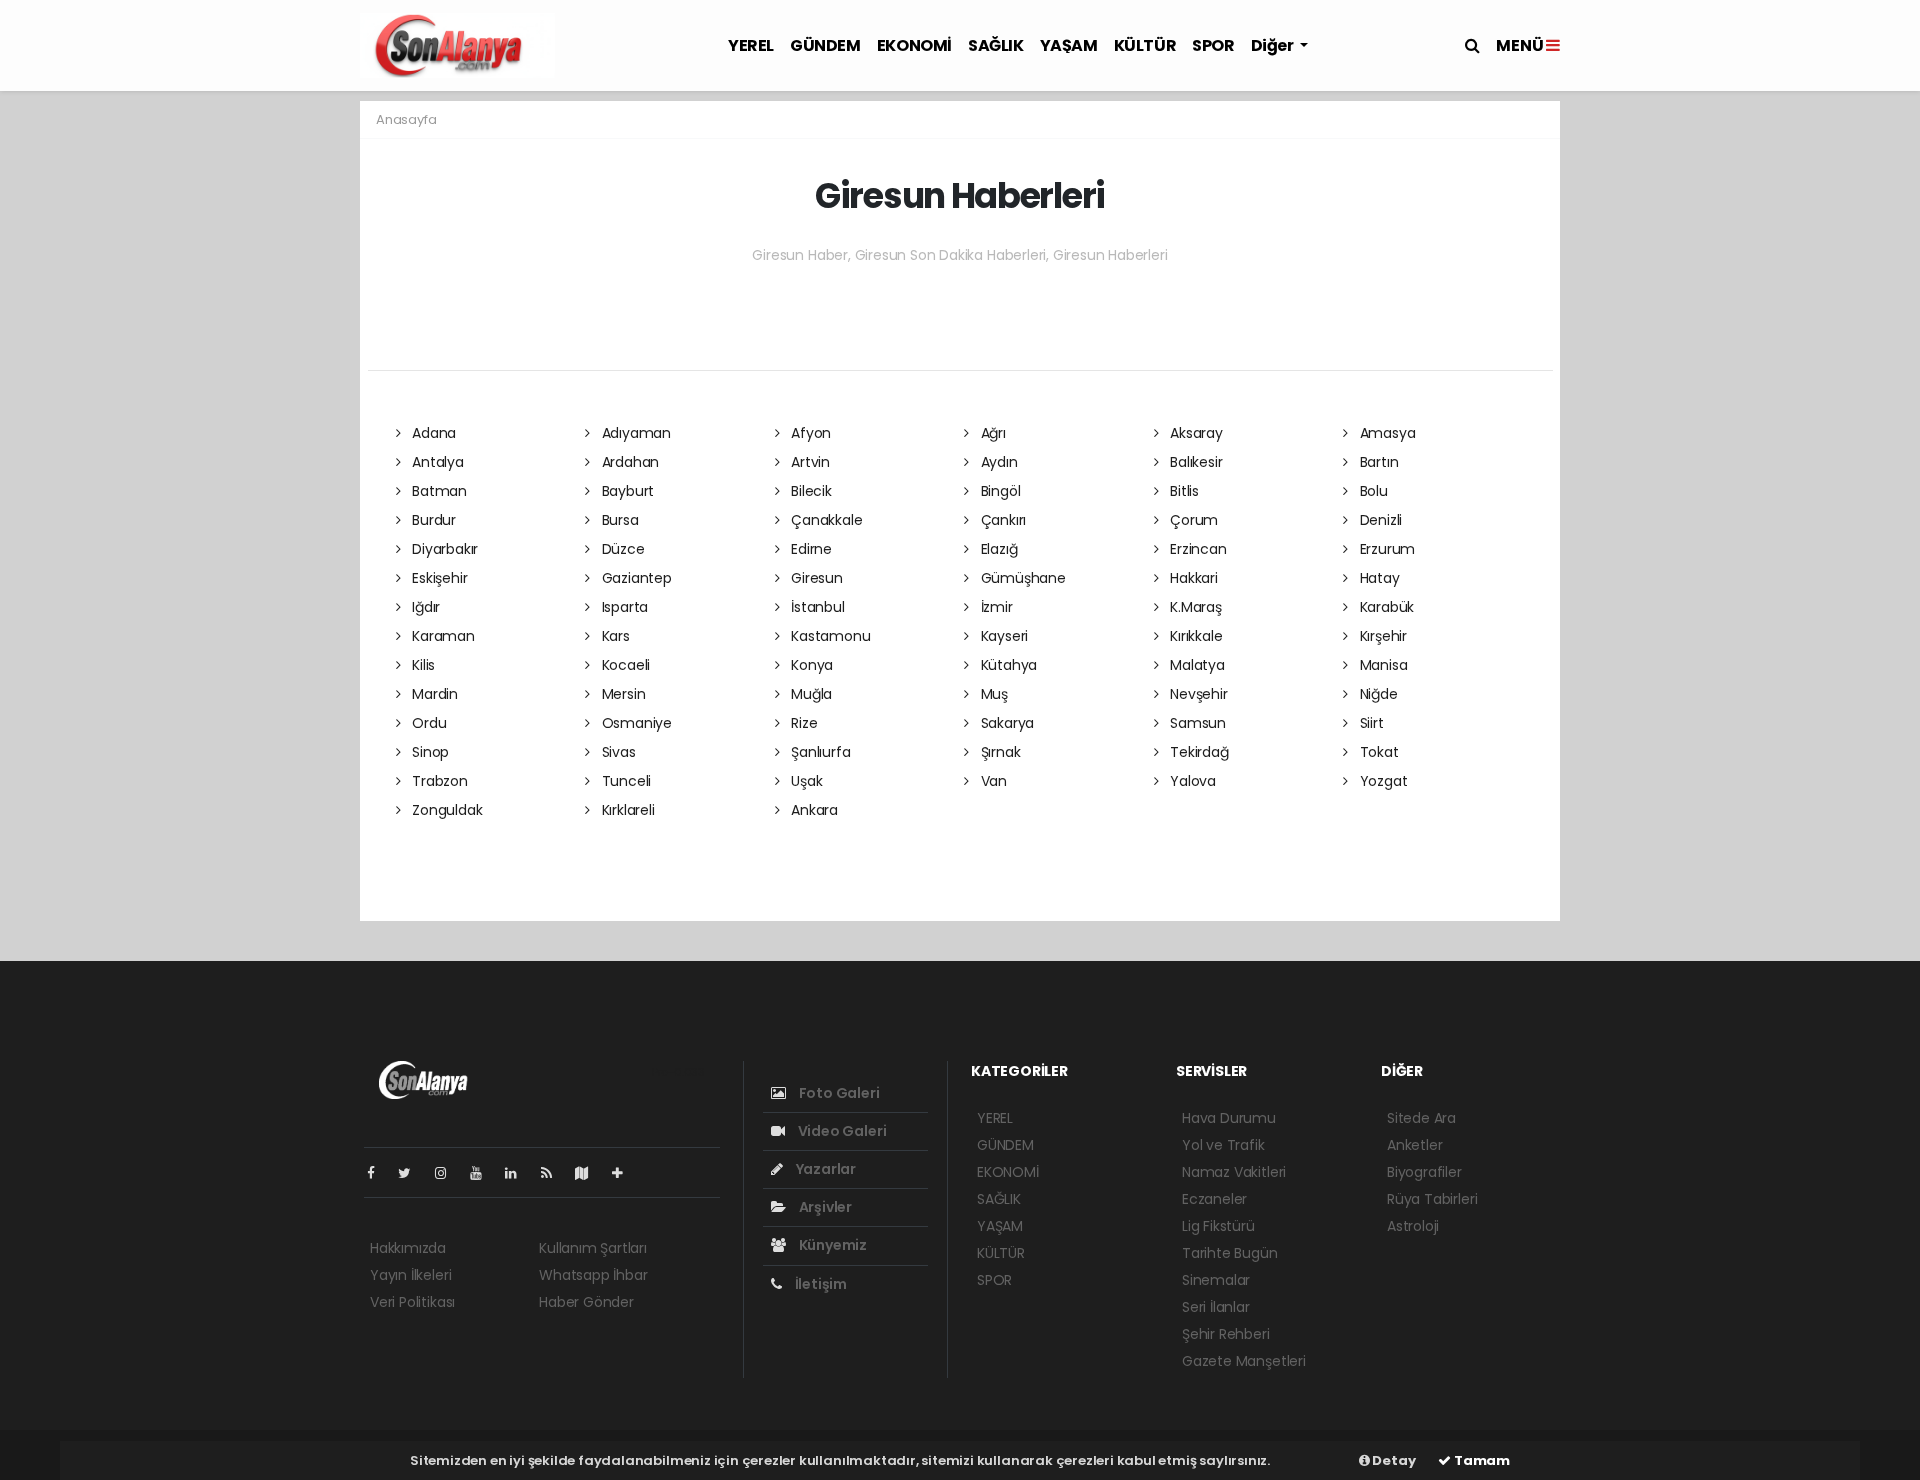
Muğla (809, 694)
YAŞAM (1069, 45)
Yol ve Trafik (1223, 1145)
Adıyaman (634, 433)
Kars (614, 636)
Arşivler (824, 1207)
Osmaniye (635, 723)
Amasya (1385, 433)
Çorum (1192, 520)
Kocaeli (624, 665)
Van (992, 781)
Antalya (435, 462)
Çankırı (1001, 520)
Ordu (427, 723)
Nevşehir (1196, 694)
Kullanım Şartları (593, 1248)
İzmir (995, 607)
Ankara (812, 810)
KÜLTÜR (1145, 45)
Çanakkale (824, 520)
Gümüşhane (1021, 578)
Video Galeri (840, 1131)
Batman (437, 491)
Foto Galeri (838, 1093)
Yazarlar (824, 1169)
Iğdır (424, 607)
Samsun (1196, 723)
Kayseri (1002, 636)
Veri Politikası (412, 1302)
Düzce (621, 549)
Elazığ (997, 549)
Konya (810, 665)
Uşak (804, 781)
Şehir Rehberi (1226, 1334)
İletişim (819, 1284)
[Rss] (554, 1173)
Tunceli (624, 781)
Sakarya (1005, 723)
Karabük (1385, 607)
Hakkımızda (408, 1248)
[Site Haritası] (590, 1173)
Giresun (814, 578)
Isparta (623, 607)
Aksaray (1194, 433)
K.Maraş (1193, 607)
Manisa (1381, 665)
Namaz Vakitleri (1234, 1172)
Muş (992, 694)
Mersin (621, 694)
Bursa (618, 520)
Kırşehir (1381, 636)
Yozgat (1381, 781)
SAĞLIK (996, 45)
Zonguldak (445, 810)
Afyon (809, 433)
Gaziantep (635, 578)
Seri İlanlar (1216, 1307)
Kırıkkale (1194, 636)
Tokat (1377, 752)
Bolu (1372, 491)
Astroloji (1413, 1226)
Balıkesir (1194, 462)
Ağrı (991, 433)
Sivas (617, 752)
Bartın (1377, 462)
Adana (432, 433)
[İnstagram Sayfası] (449, 1173)
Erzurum (1385, 549)
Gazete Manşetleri (1244, 1361)
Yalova (1191, 781)
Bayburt (626, 491)
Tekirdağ (1197, 752)
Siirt (1370, 723)
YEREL (751, 45)
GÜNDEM (825, 45)
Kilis (421, 665)
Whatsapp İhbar (593, 1275)
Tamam (1480, 1460)
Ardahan (628, 462)
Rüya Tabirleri (1432, 1199)
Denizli (1379, 520)
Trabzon (437, 781)
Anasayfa (406, 119)
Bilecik (809, 491)
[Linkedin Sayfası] (519, 1173)
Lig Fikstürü (1218, 1226)
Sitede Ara (1421, 1118)
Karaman (441, 636)
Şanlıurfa (818, 752)
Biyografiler (1424, 1172)
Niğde (1377, 694)
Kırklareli (626, 810)
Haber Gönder (586, 1302)
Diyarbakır (443, 549)
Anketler (1414, 1145)
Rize (802, 723)
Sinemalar (1216, 1280)
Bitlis (1182, 491)
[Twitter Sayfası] (412, 1173)
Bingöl (998, 491)
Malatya (1195, 665)
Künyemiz (831, 1245)
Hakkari (1191, 578)
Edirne (809, 549)
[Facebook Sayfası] (379, 1173)
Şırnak (998, 752)
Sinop (428, 752)
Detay (1393, 1460)
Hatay (1378, 578)
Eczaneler (1214, 1199)
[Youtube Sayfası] (484, 1173)
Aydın (997, 462)
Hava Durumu (1229, 1118)
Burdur (432, 520)
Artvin (808, 462)
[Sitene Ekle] (625, 1173)
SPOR (1213, 45)
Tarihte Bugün (1230, 1253)
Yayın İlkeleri (410, 1275)
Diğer (1274, 45)
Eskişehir (437, 578)
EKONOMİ (914, 45)
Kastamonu (828, 636)
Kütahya (1007, 665)
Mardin (433, 694)
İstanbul (815, 607)
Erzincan (1196, 549)
